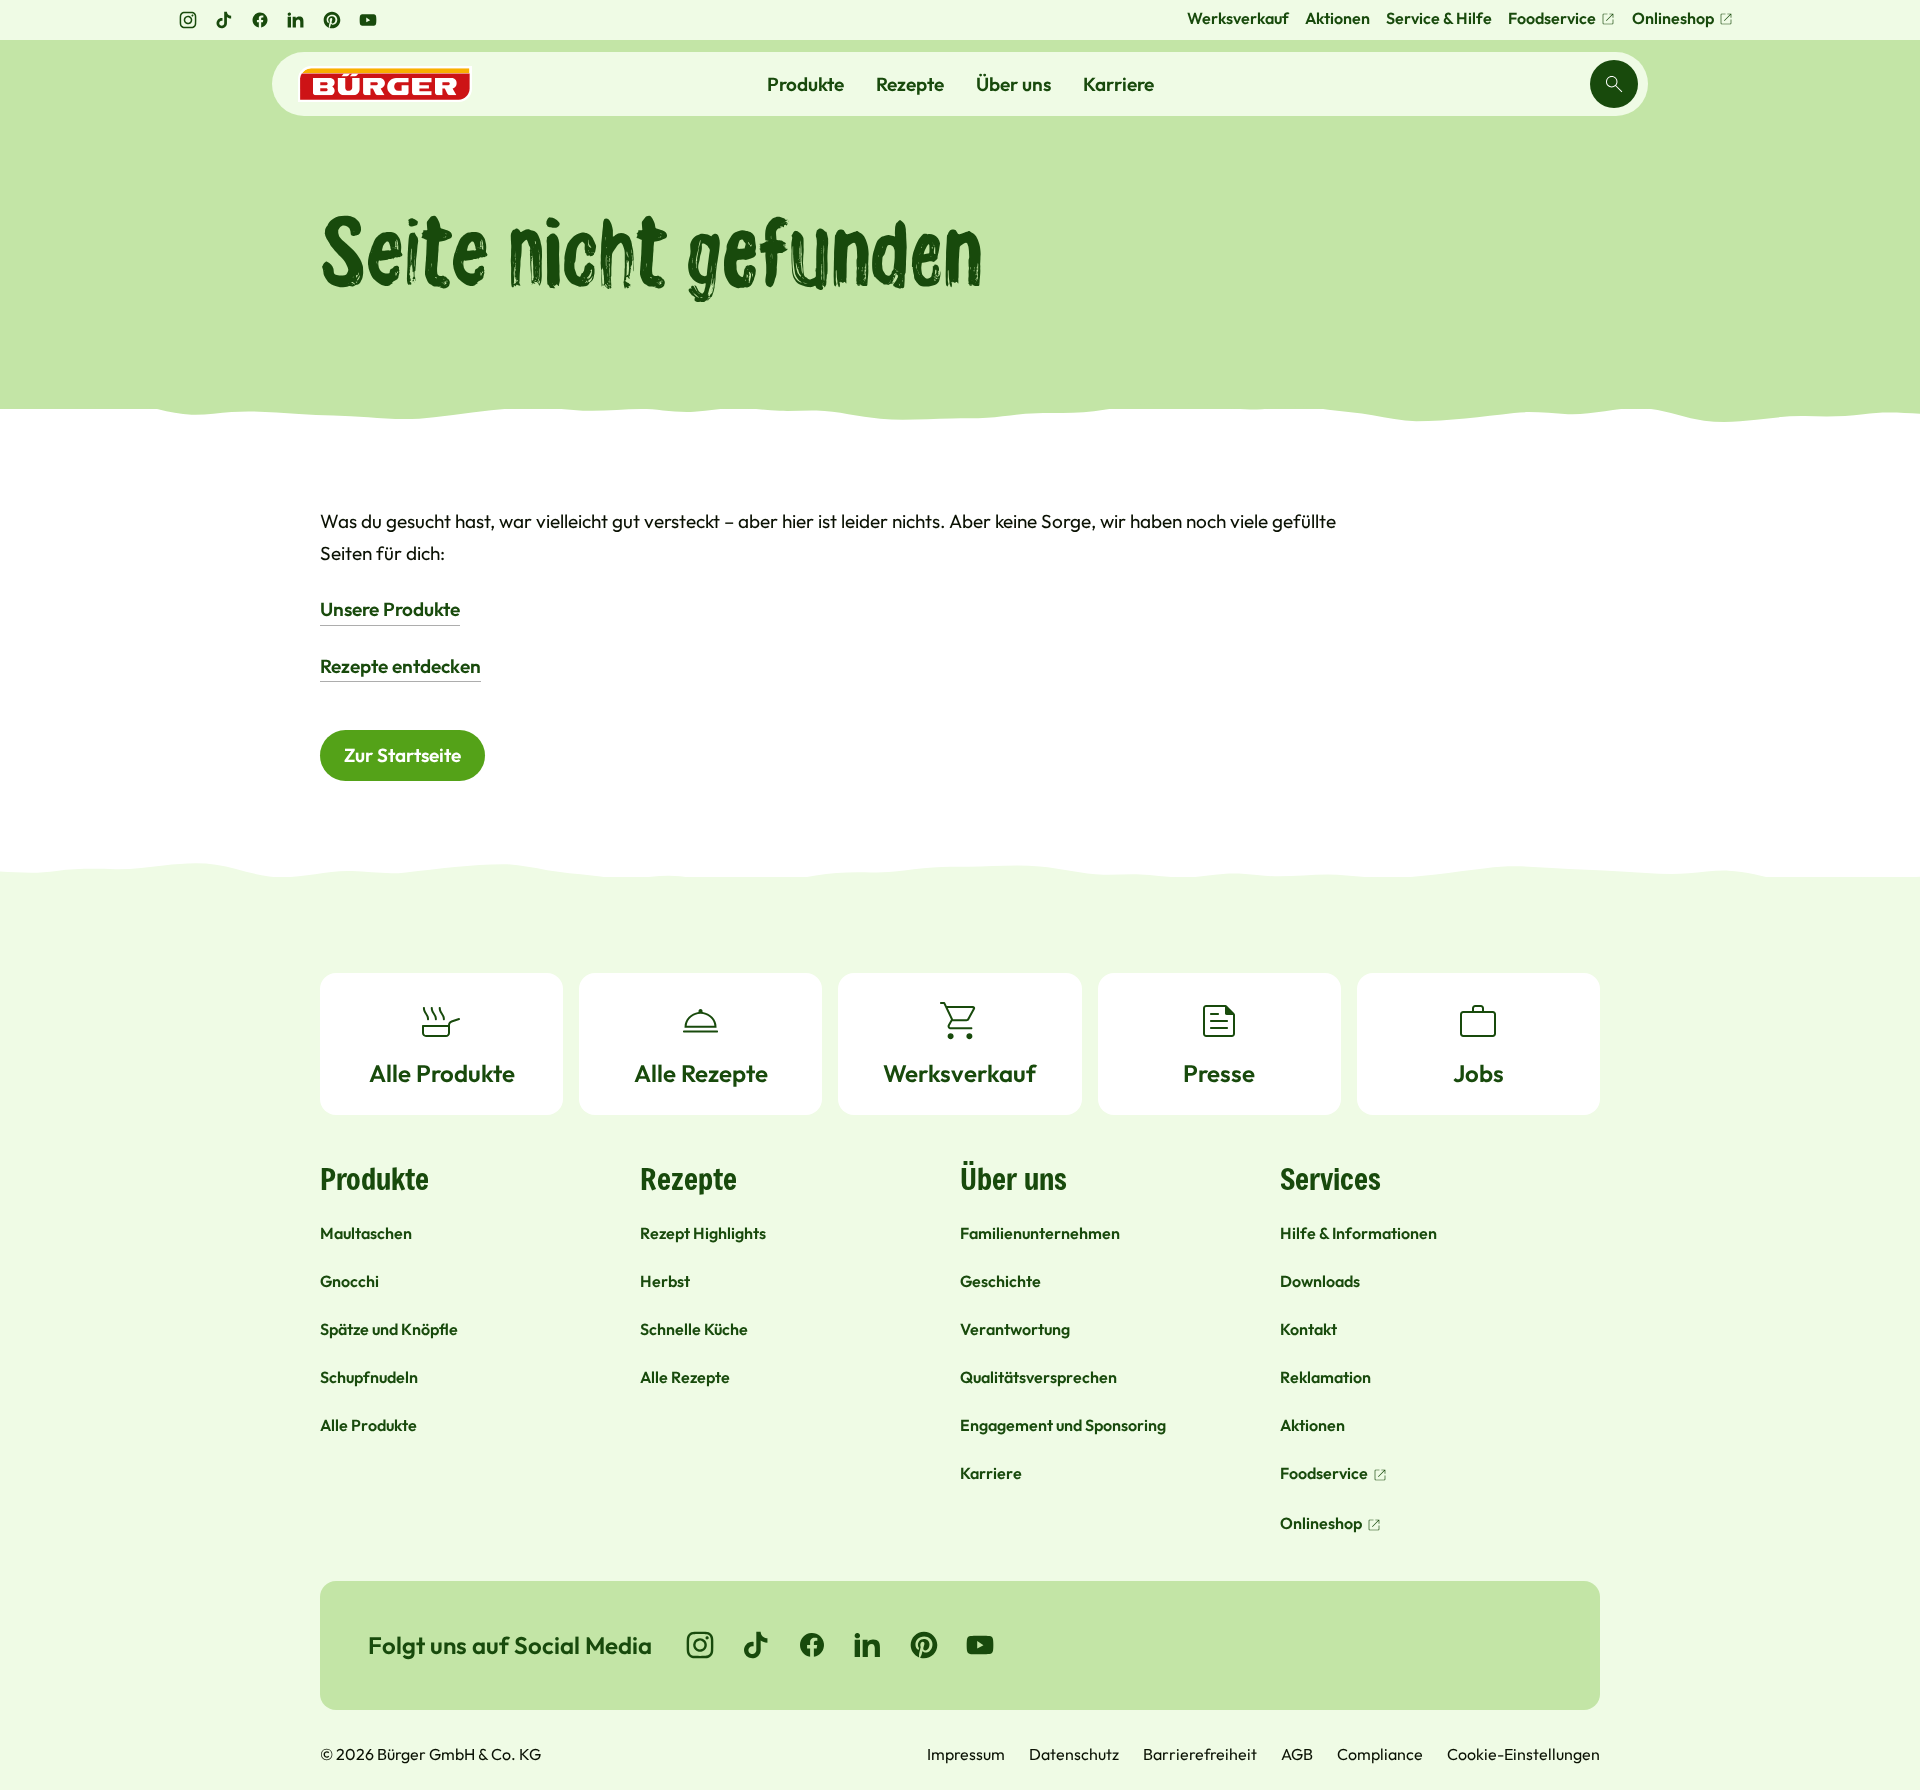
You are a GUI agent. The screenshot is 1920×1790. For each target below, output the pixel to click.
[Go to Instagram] (700, 1645)
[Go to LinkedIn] (868, 1645)
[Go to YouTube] (980, 1645)
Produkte (805, 84)
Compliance (1380, 1754)
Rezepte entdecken (400, 666)
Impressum (966, 1754)
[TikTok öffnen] (224, 20)
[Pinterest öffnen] (332, 20)
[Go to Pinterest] (924, 1645)
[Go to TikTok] (756, 1645)
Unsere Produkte (390, 609)
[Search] (1614, 84)
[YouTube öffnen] (368, 20)
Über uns (1013, 84)
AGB (1297, 1754)
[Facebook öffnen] (260, 20)
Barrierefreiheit (1200, 1754)
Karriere (1118, 84)
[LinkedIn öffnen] (296, 20)
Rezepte (910, 84)
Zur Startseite (402, 755)
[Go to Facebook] (812, 1645)
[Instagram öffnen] (188, 20)
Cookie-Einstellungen (1523, 1754)
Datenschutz (1074, 1754)
